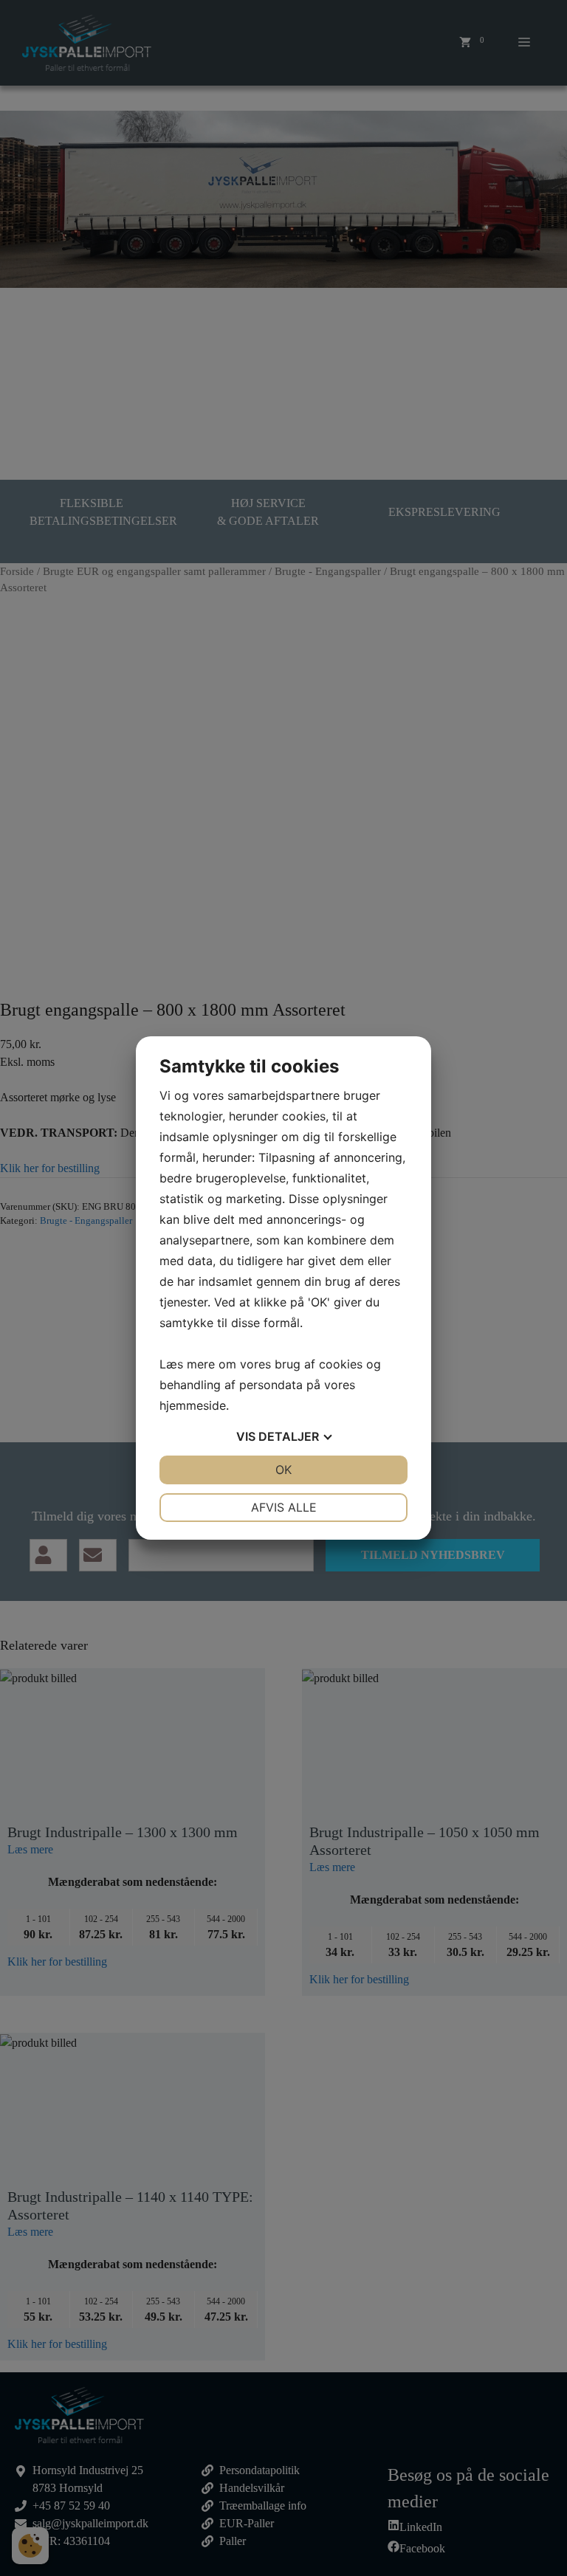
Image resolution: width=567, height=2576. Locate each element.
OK (283, 1470)
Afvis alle (284, 1507)
